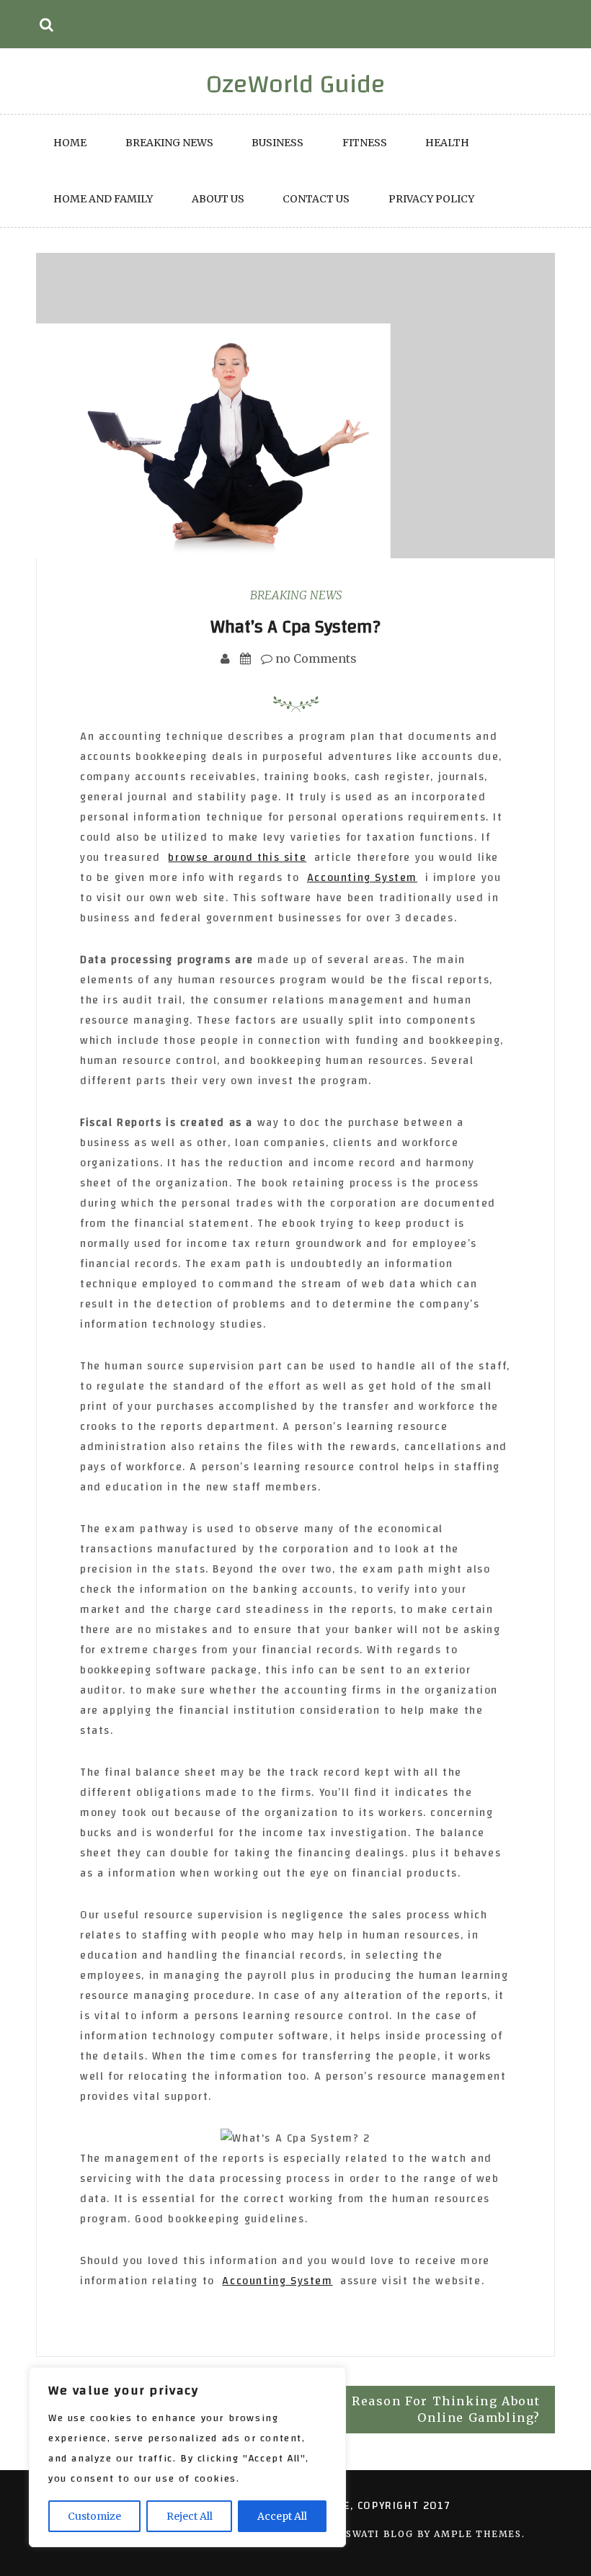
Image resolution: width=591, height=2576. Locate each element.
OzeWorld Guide (296, 84)
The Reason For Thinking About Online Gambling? (431, 2409)
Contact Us (316, 199)
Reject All (190, 2516)
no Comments (315, 658)
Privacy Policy (431, 199)
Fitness (365, 143)
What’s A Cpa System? (295, 627)
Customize (94, 2516)
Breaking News (169, 143)
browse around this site (237, 858)
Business (277, 143)
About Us (218, 199)
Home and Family (103, 199)
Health (447, 143)
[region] (187, 2457)
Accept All (282, 2516)
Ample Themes (477, 2534)
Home (70, 143)
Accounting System (362, 878)
